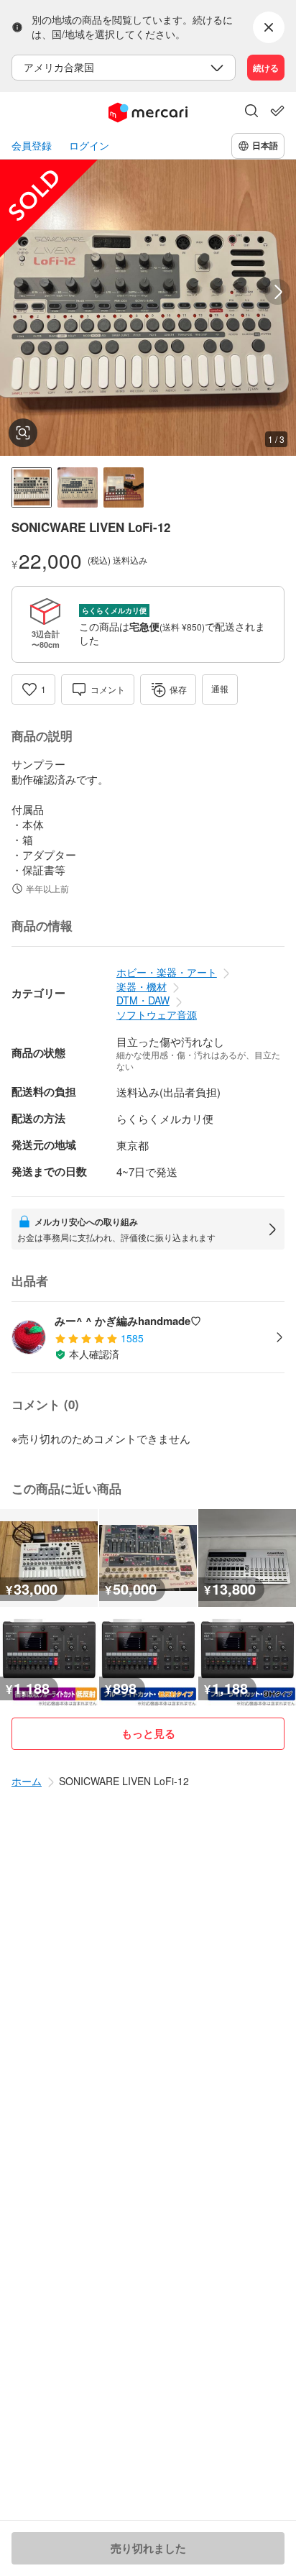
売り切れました (148, 2548)
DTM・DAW (143, 1000)
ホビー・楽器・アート (167, 972)
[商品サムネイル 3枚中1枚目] (32, 487)
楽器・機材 (142, 986)
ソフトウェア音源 (157, 1014)
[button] (251, 112)
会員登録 (32, 146)
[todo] (277, 111)
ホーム (27, 1781)
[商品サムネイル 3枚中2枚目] (78, 487)
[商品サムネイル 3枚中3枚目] (124, 487)
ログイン (89, 146)
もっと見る (148, 1733)
